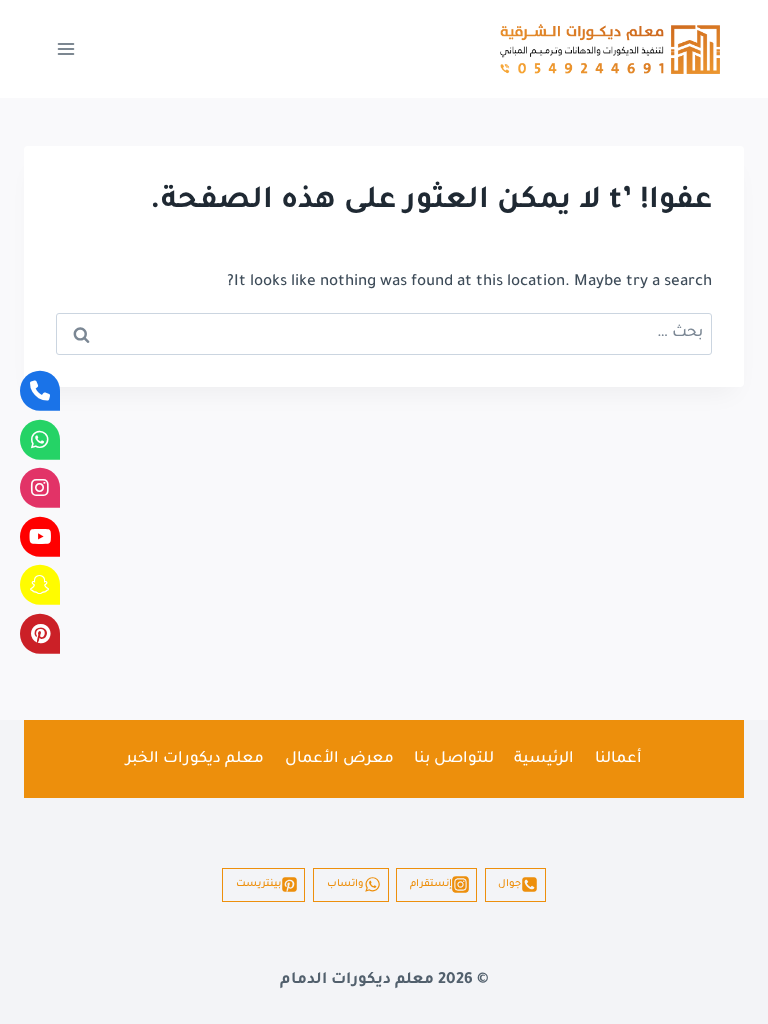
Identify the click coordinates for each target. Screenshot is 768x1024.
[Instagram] (40, 488)
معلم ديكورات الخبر (195, 759)
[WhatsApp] (40, 439)
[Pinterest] (40, 633)
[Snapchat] (40, 585)
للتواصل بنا (454, 759)
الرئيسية (544, 759)
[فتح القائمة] (66, 48)
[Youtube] (40, 536)
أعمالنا (618, 759)
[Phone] (40, 391)
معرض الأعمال (339, 759)
